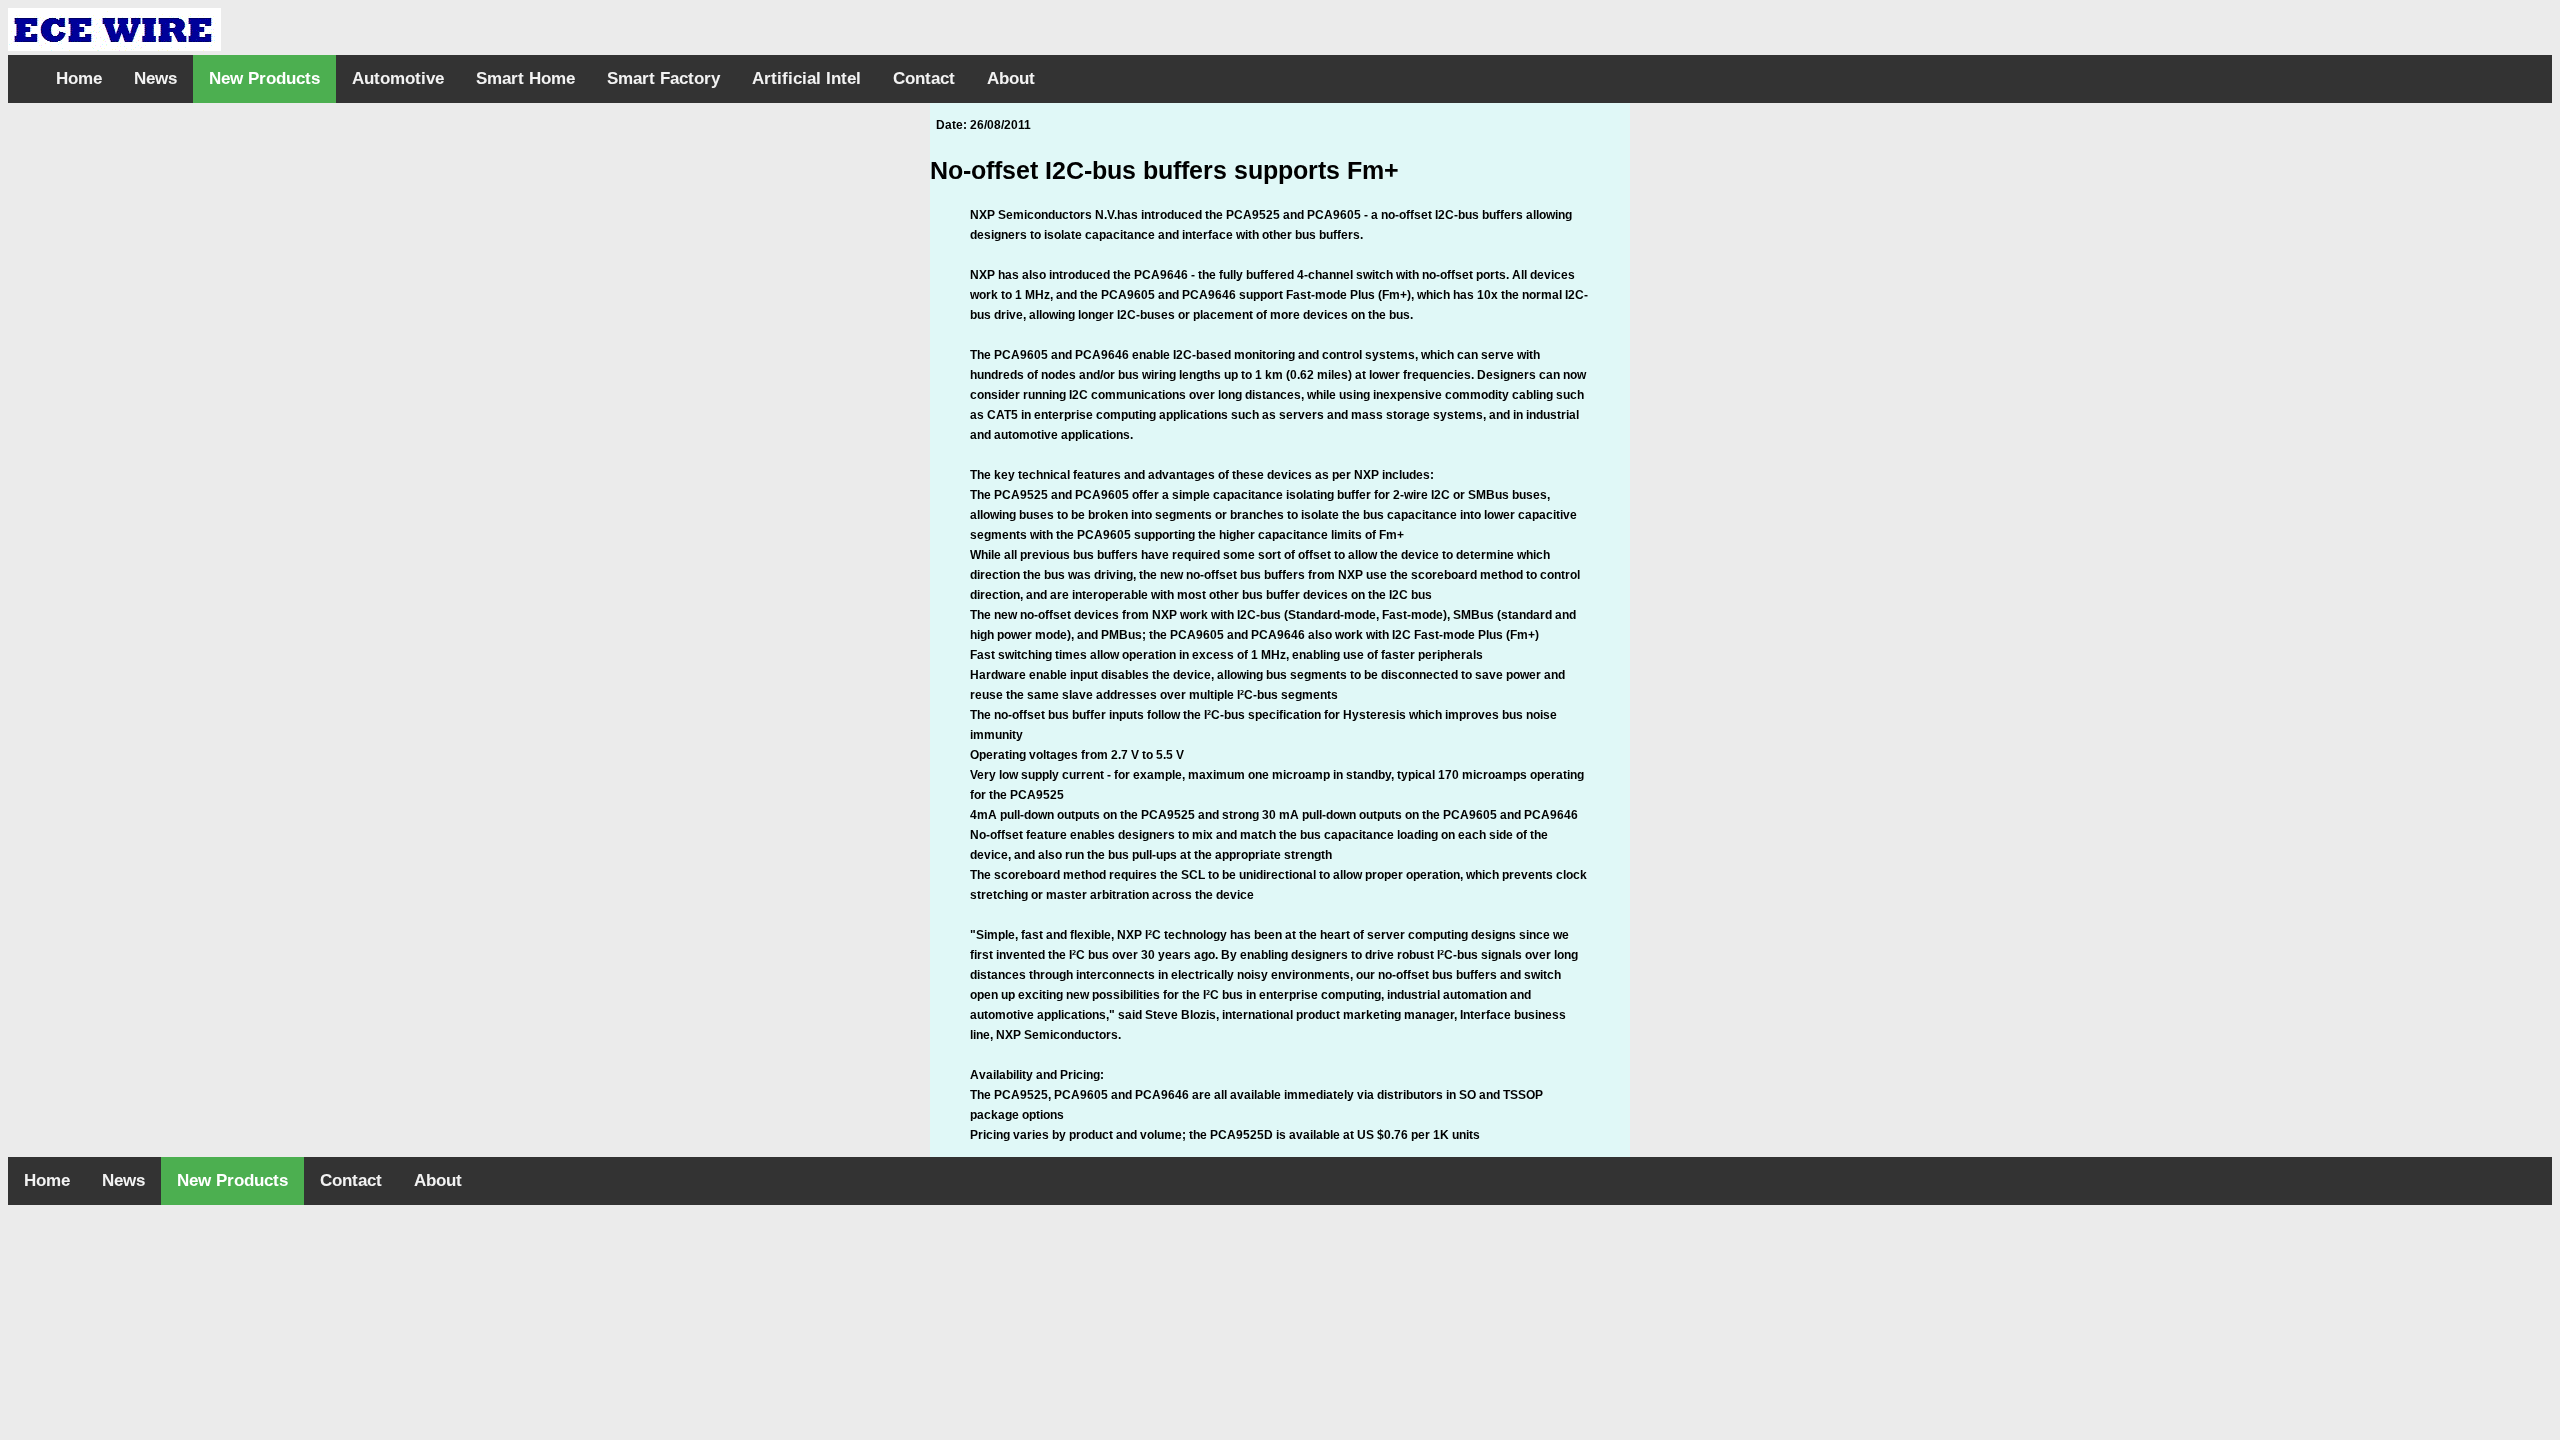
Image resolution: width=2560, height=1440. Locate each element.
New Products (264, 78)
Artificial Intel (806, 78)
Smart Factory (663, 78)
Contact (924, 78)
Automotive (398, 78)
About (1011, 78)
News (155, 78)
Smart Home (525, 78)
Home (79, 78)
